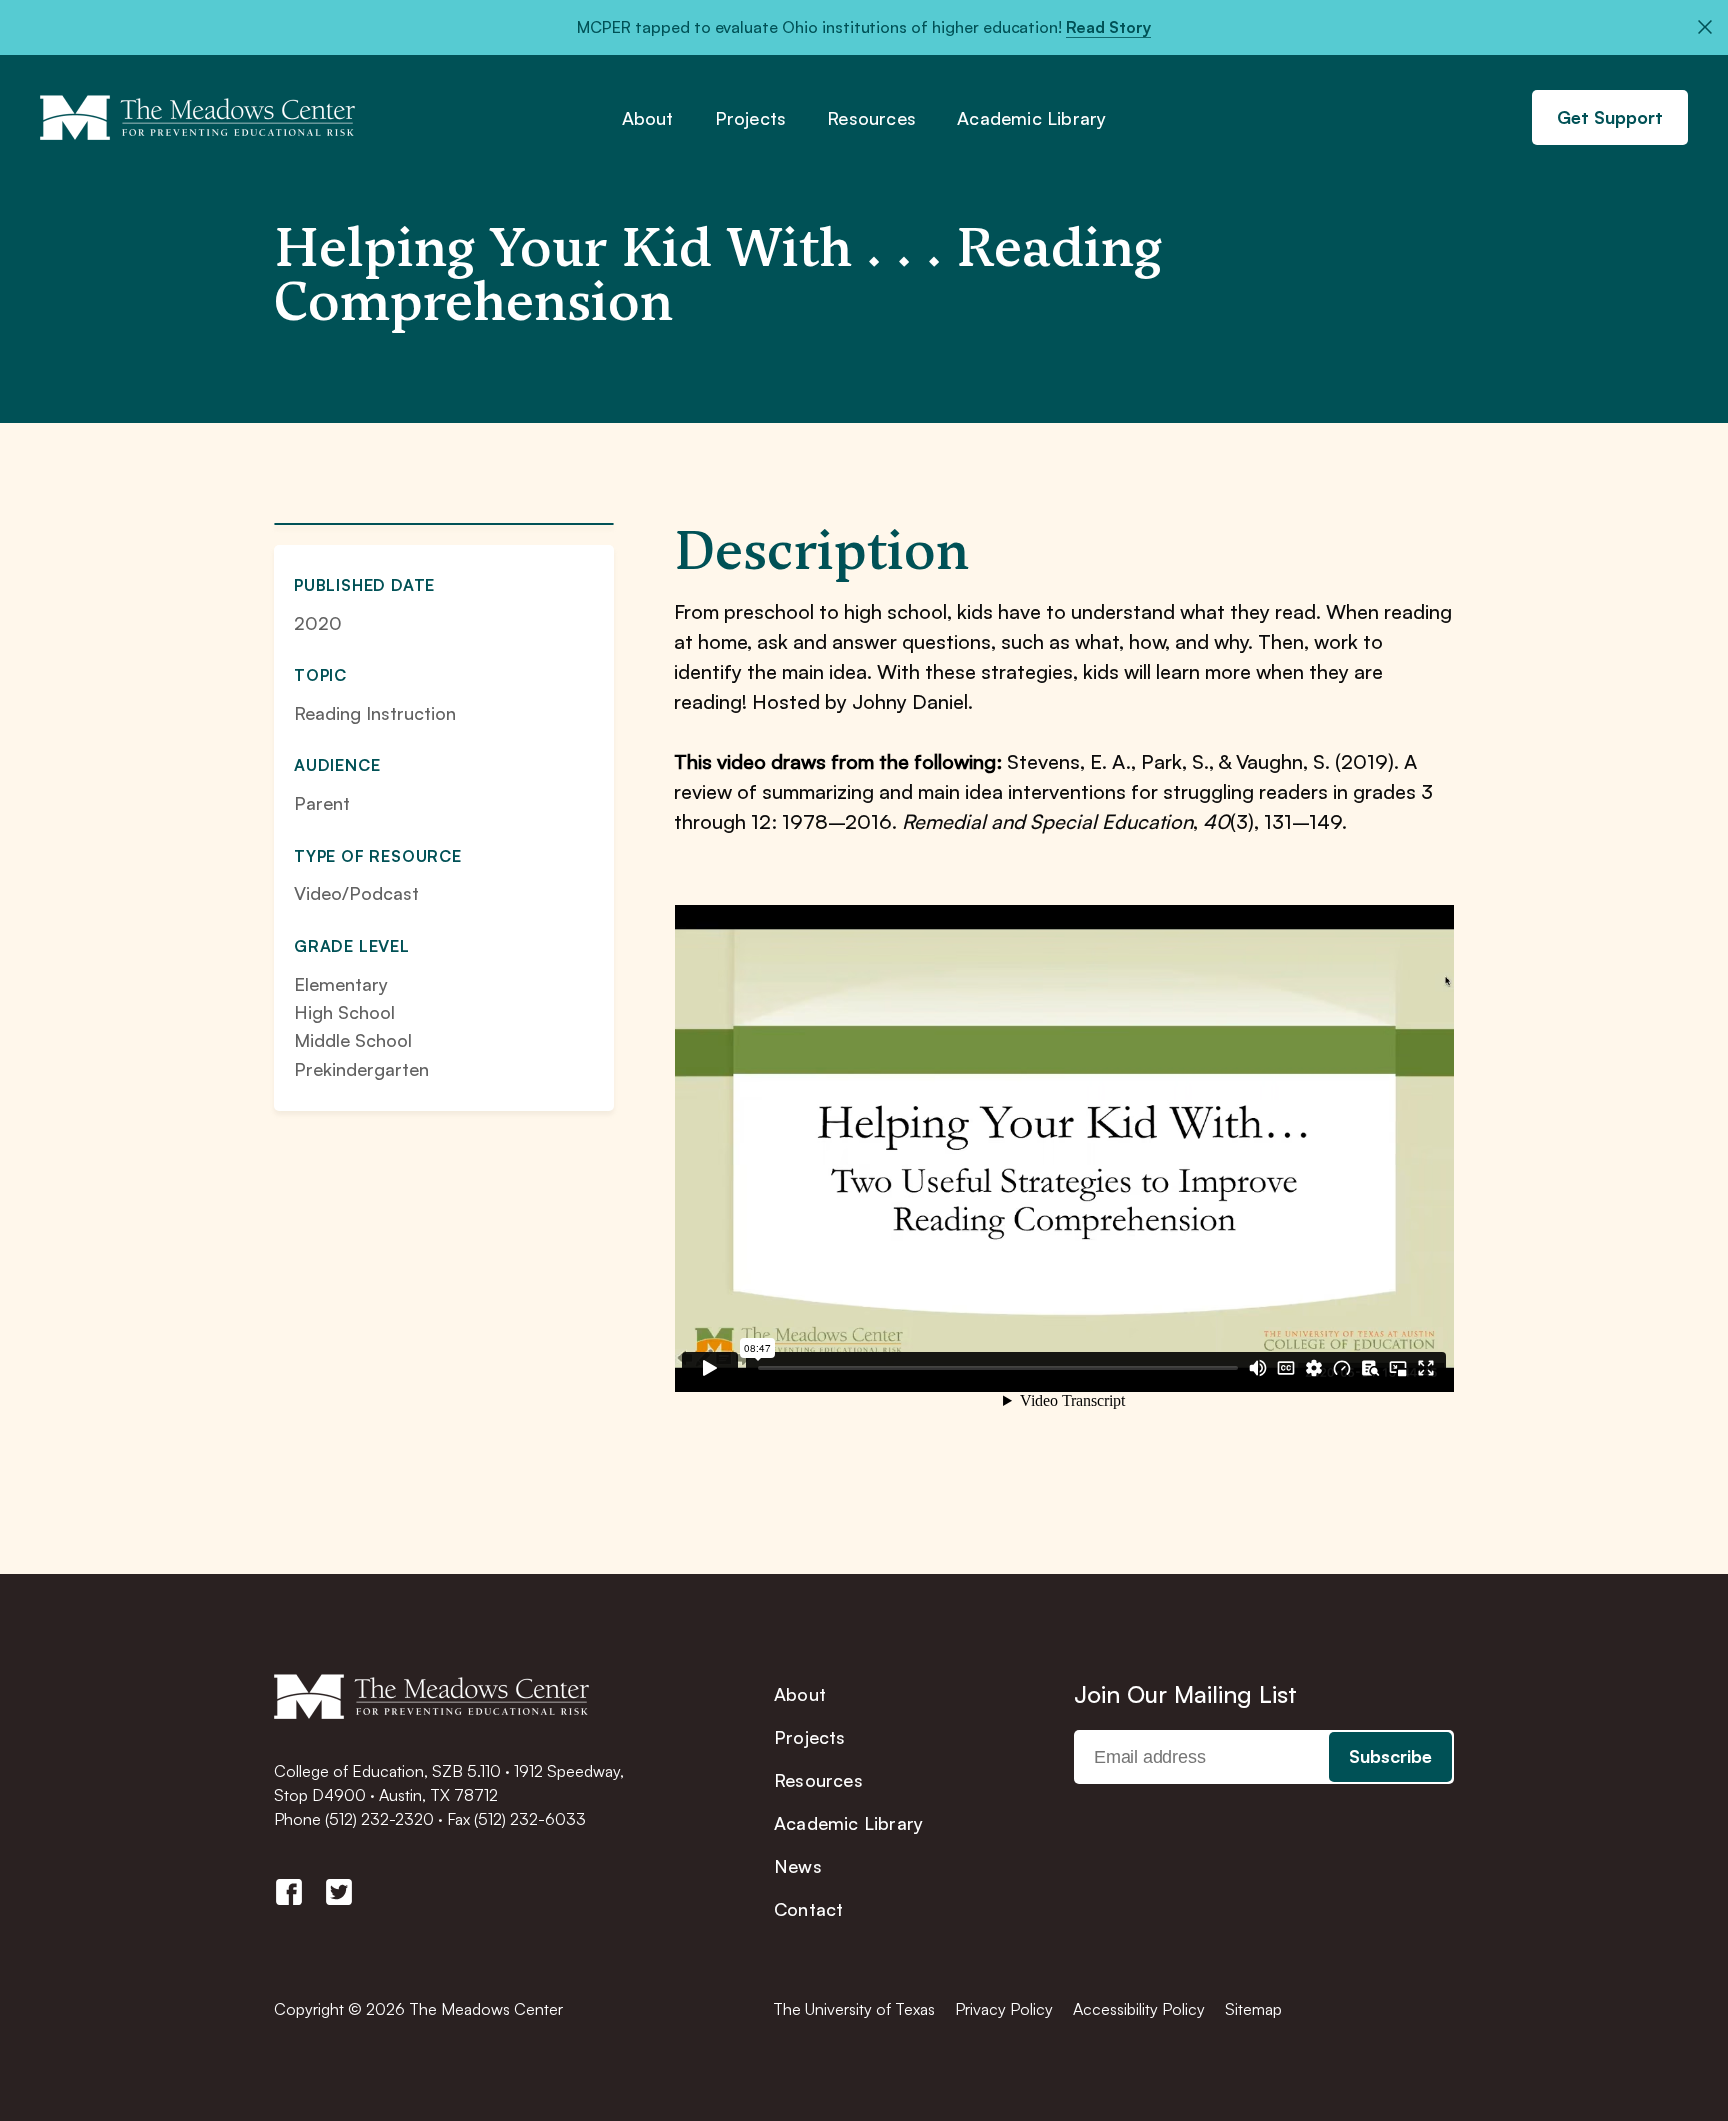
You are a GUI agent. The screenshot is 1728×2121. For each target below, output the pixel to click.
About (648, 119)
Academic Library (1031, 119)
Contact (808, 1909)
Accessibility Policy (1139, 2009)
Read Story (1108, 27)
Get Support (1610, 117)
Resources (871, 119)
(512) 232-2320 (379, 1819)
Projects (751, 119)
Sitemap (1253, 2009)
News (798, 1866)
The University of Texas (854, 2009)
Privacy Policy (1004, 2009)
